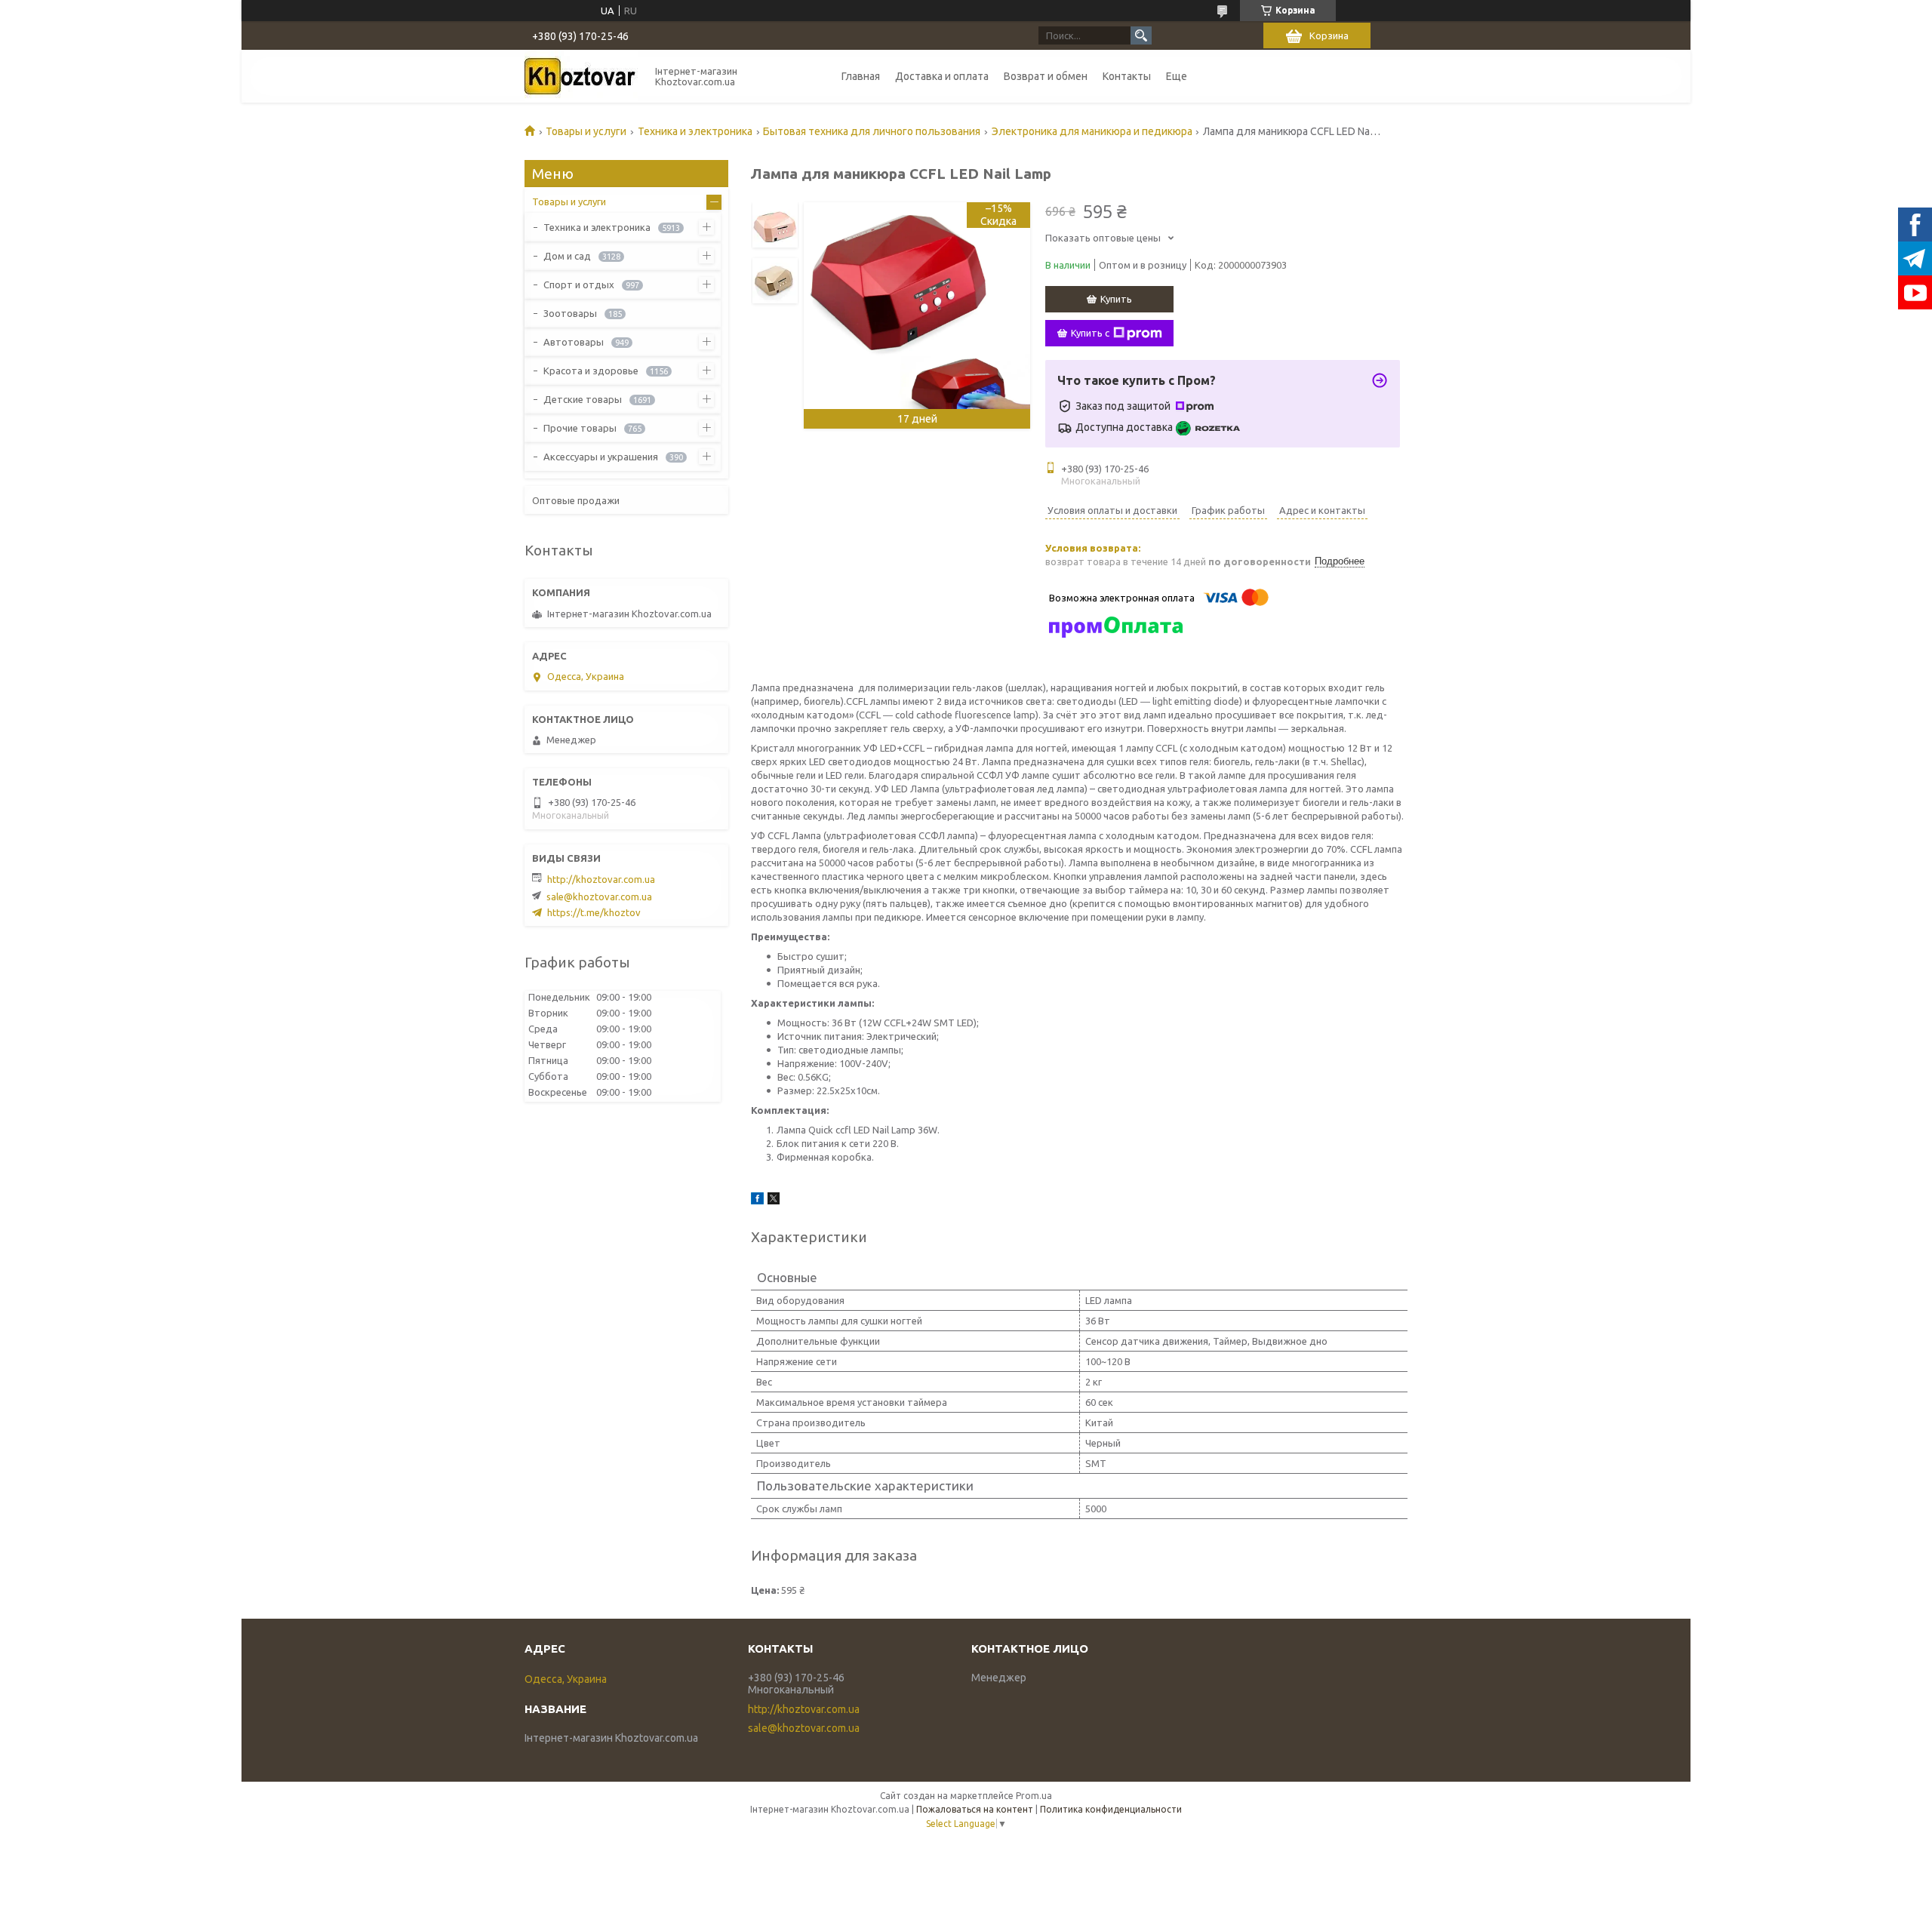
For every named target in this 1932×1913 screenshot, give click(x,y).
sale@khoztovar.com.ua (599, 897)
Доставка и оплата (942, 76)
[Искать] (1141, 35)
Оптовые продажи (576, 500)
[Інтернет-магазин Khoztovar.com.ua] (581, 76)
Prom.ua (1034, 1796)
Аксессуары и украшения (601, 457)
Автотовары (574, 342)
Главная (861, 76)
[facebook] (757, 1201)
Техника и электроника (695, 131)
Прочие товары (580, 428)
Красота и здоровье (591, 371)
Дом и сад (567, 256)
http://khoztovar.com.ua (601, 879)
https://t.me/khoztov (594, 912)
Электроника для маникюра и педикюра (1092, 131)
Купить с (1090, 333)
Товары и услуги (586, 131)
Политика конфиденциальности (1111, 1809)
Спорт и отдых (579, 284)
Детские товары (583, 399)
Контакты (1127, 76)
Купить (1116, 299)
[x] (774, 1201)
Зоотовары (570, 313)
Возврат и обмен (1046, 76)
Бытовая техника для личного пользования (872, 131)
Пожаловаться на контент (975, 1809)
